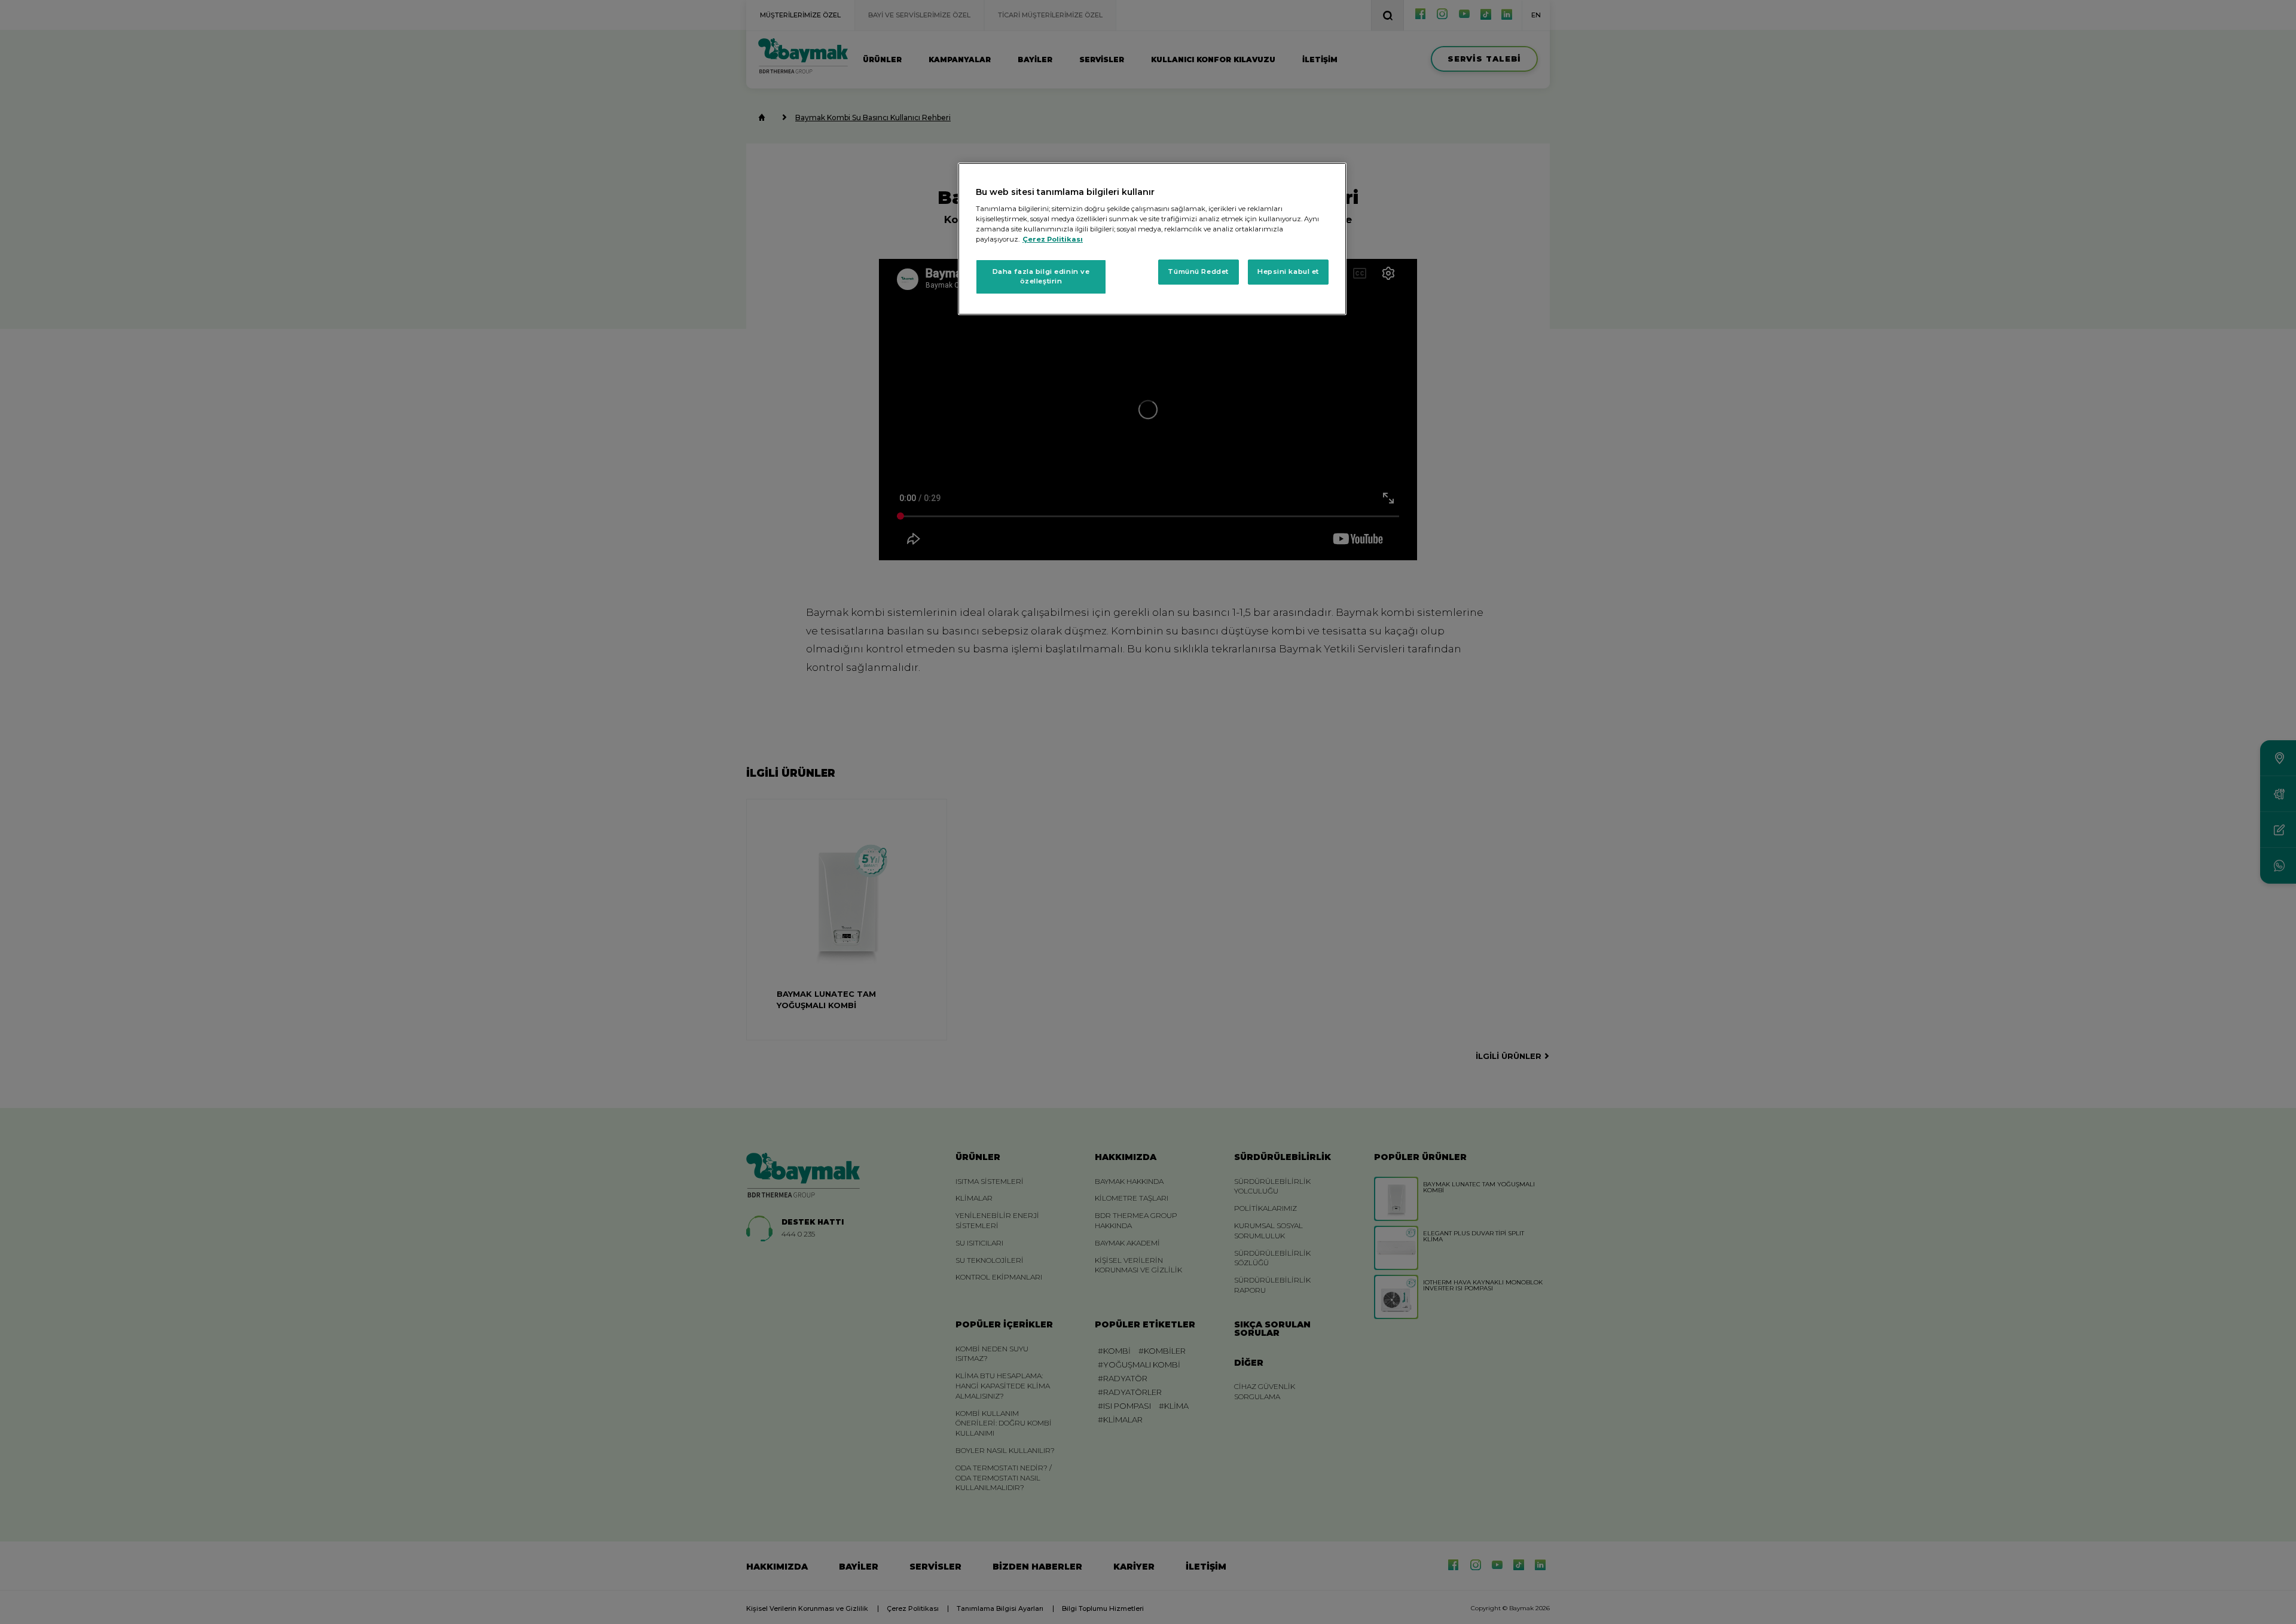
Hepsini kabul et (1288, 271)
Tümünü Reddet (1198, 271)
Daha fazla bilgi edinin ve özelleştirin (1041, 276)
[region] (1152, 239)
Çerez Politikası (1053, 239)
